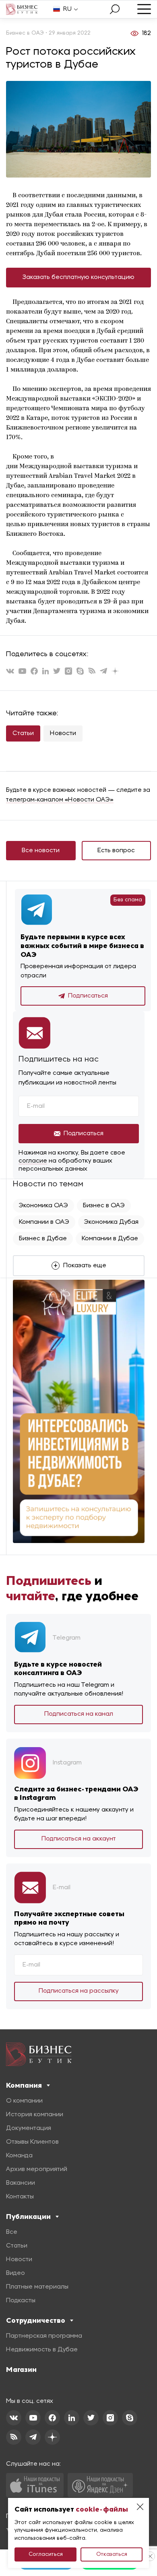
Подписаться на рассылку (79, 1991)
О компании (24, 2101)
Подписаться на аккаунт (79, 1839)
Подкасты (21, 2301)
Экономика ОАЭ (43, 1206)
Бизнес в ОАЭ (104, 1206)
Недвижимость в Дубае (42, 2350)
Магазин (21, 2369)
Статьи (23, 733)
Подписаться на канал (79, 1714)
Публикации (28, 2217)
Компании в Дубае (110, 1239)
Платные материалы (37, 2287)
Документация (29, 2128)
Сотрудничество (36, 2320)
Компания (24, 2085)
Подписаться (88, 996)
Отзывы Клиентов (32, 2142)
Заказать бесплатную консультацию (78, 277)
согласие (33, 1161)
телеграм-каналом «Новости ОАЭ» (60, 800)
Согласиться (46, 2554)
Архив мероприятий (37, 2169)
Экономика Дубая (111, 1222)
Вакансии (21, 2183)
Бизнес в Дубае (43, 1239)
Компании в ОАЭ (44, 1222)
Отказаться (112, 2554)
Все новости (41, 851)
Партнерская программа (44, 2336)
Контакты (20, 2197)
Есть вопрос (116, 851)
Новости (63, 733)
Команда (19, 2156)
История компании (35, 2115)
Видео (15, 2273)
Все (12, 2232)
